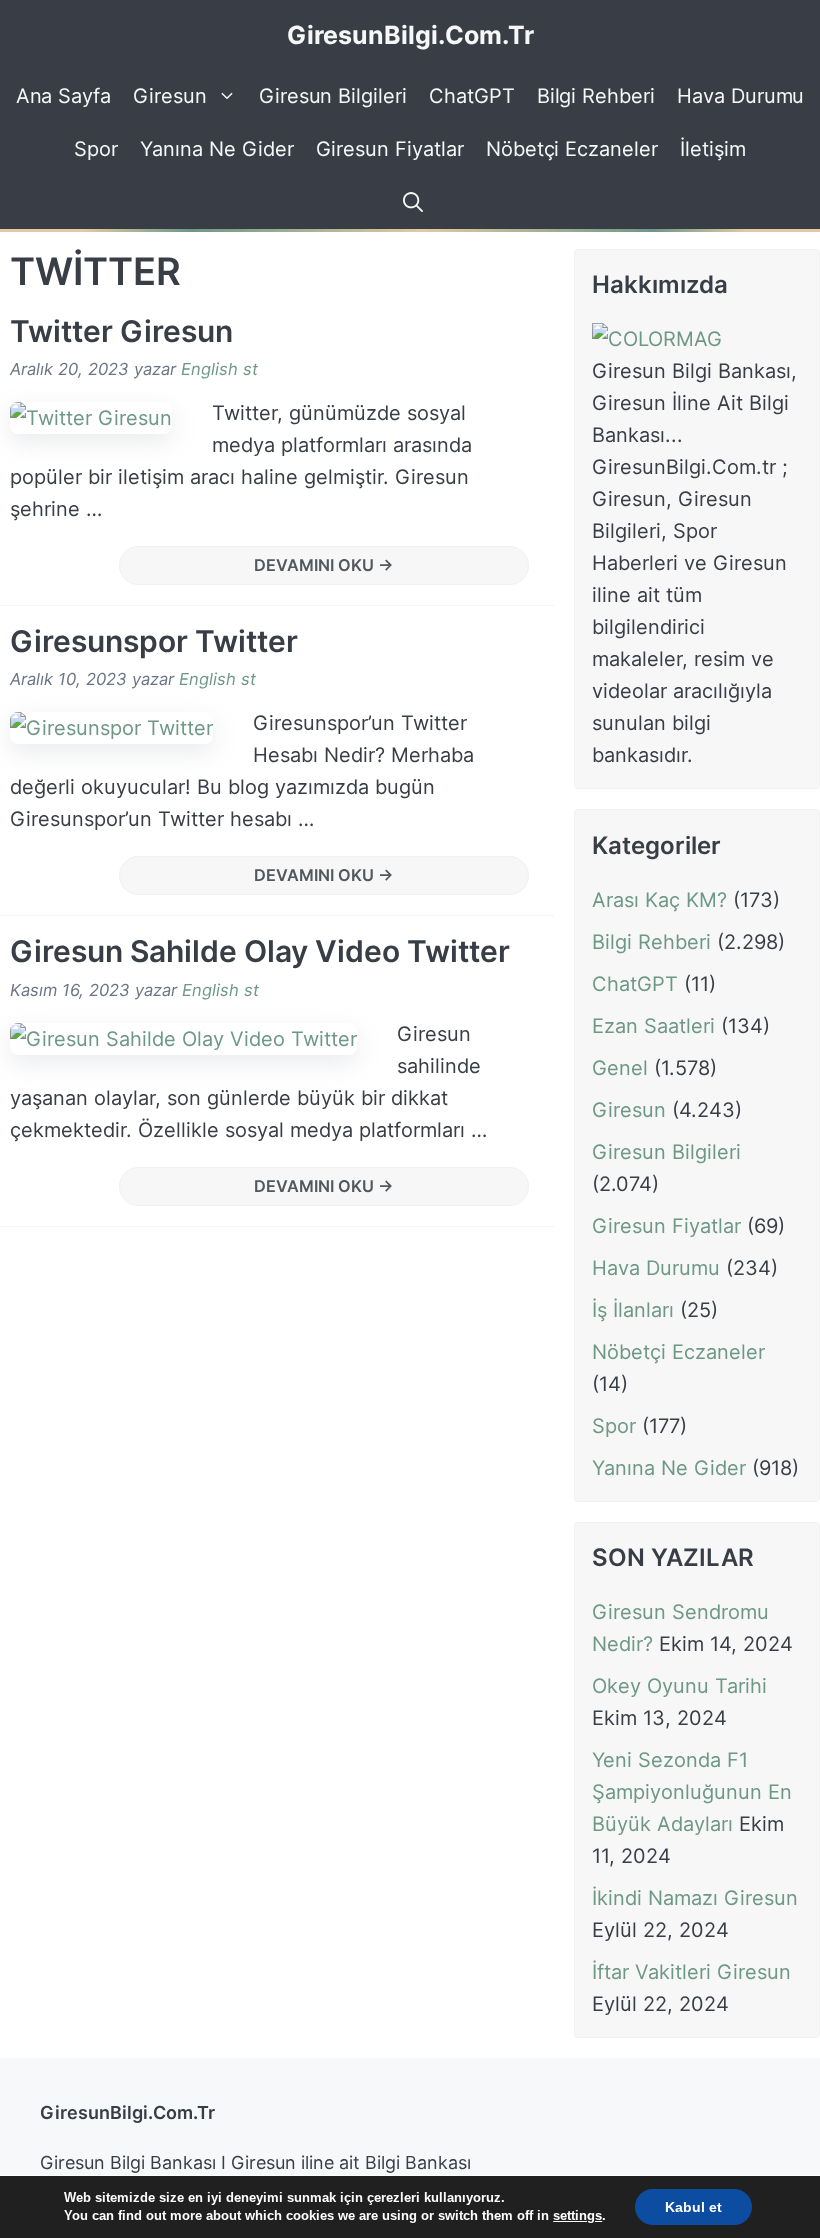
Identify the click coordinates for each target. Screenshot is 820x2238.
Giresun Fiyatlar (390, 149)
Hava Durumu (740, 96)
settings (577, 2215)
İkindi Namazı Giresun (695, 1898)
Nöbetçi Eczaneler (572, 149)
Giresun (170, 96)
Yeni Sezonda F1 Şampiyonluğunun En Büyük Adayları (692, 1792)
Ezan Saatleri (653, 1026)
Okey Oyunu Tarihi (679, 1686)
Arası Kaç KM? (659, 900)
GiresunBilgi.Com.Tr (410, 35)
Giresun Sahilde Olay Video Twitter (260, 951)
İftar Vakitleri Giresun (691, 1972)
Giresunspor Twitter (154, 641)
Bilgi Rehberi (596, 96)
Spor (96, 149)
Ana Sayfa (64, 96)
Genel (620, 1068)
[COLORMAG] (657, 339)
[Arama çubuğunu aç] (410, 202)
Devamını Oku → (324, 565)
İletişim (713, 149)
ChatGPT (472, 96)
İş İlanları (633, 1310)
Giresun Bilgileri (333, 96)
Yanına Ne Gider (216, 149)
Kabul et (693, 2207)
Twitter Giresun (121, 331)
